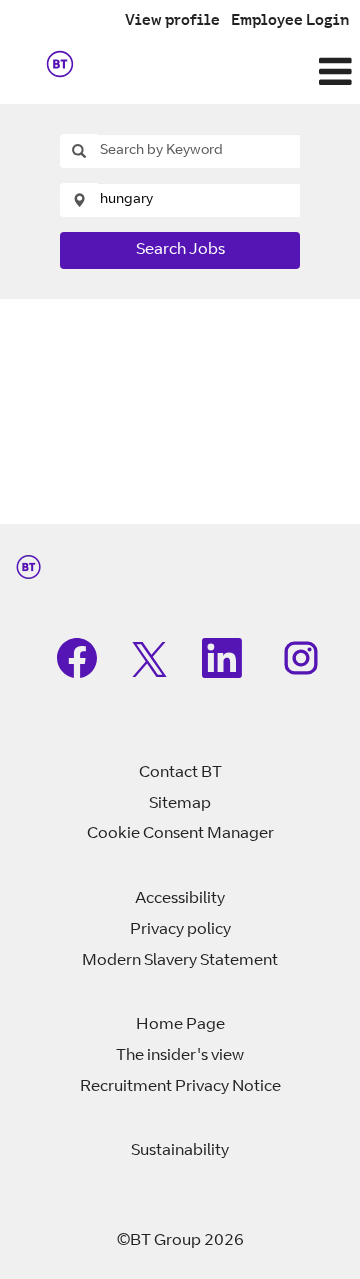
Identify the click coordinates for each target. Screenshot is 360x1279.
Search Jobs (180, 250)
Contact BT (180, 773)
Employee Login (290, 21)
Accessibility (180, 899)
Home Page (180, 1025)
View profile (172, 21)
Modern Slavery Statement (180, 961)
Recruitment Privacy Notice (180, 1087)
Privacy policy (180, 930)
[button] (240, 73)
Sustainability (180, 1151)
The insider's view (180, 1056)
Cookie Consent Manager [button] (180, 834)
